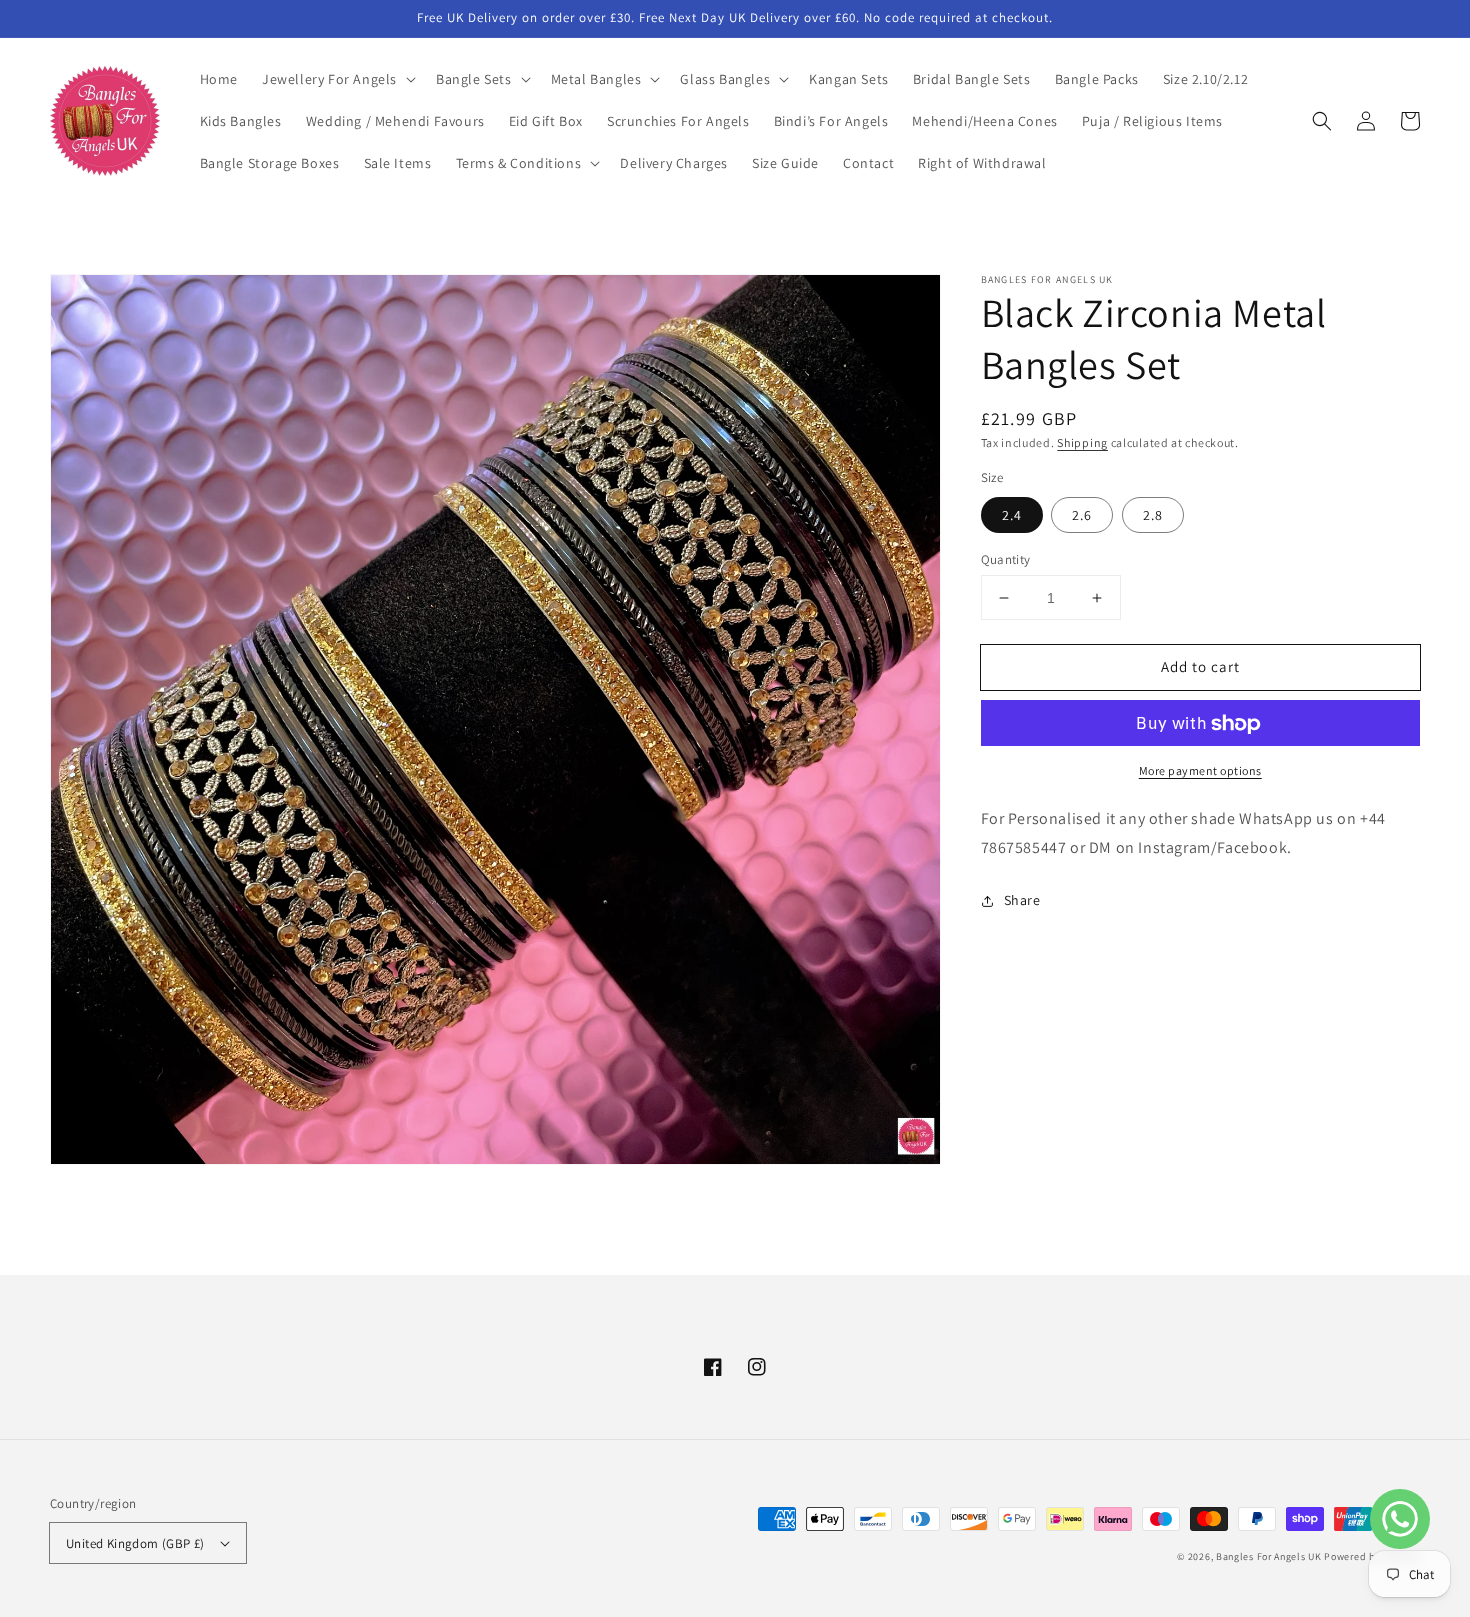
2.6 (1082, 515)
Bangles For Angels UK (1270, 1556)
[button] (337, 79)
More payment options (1200, 771)
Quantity (1006, 559)
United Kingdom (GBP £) (135, 1543)
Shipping (1082, 442)
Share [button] (1022, 900)
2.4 (1012, 515)
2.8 (1153, 515)
